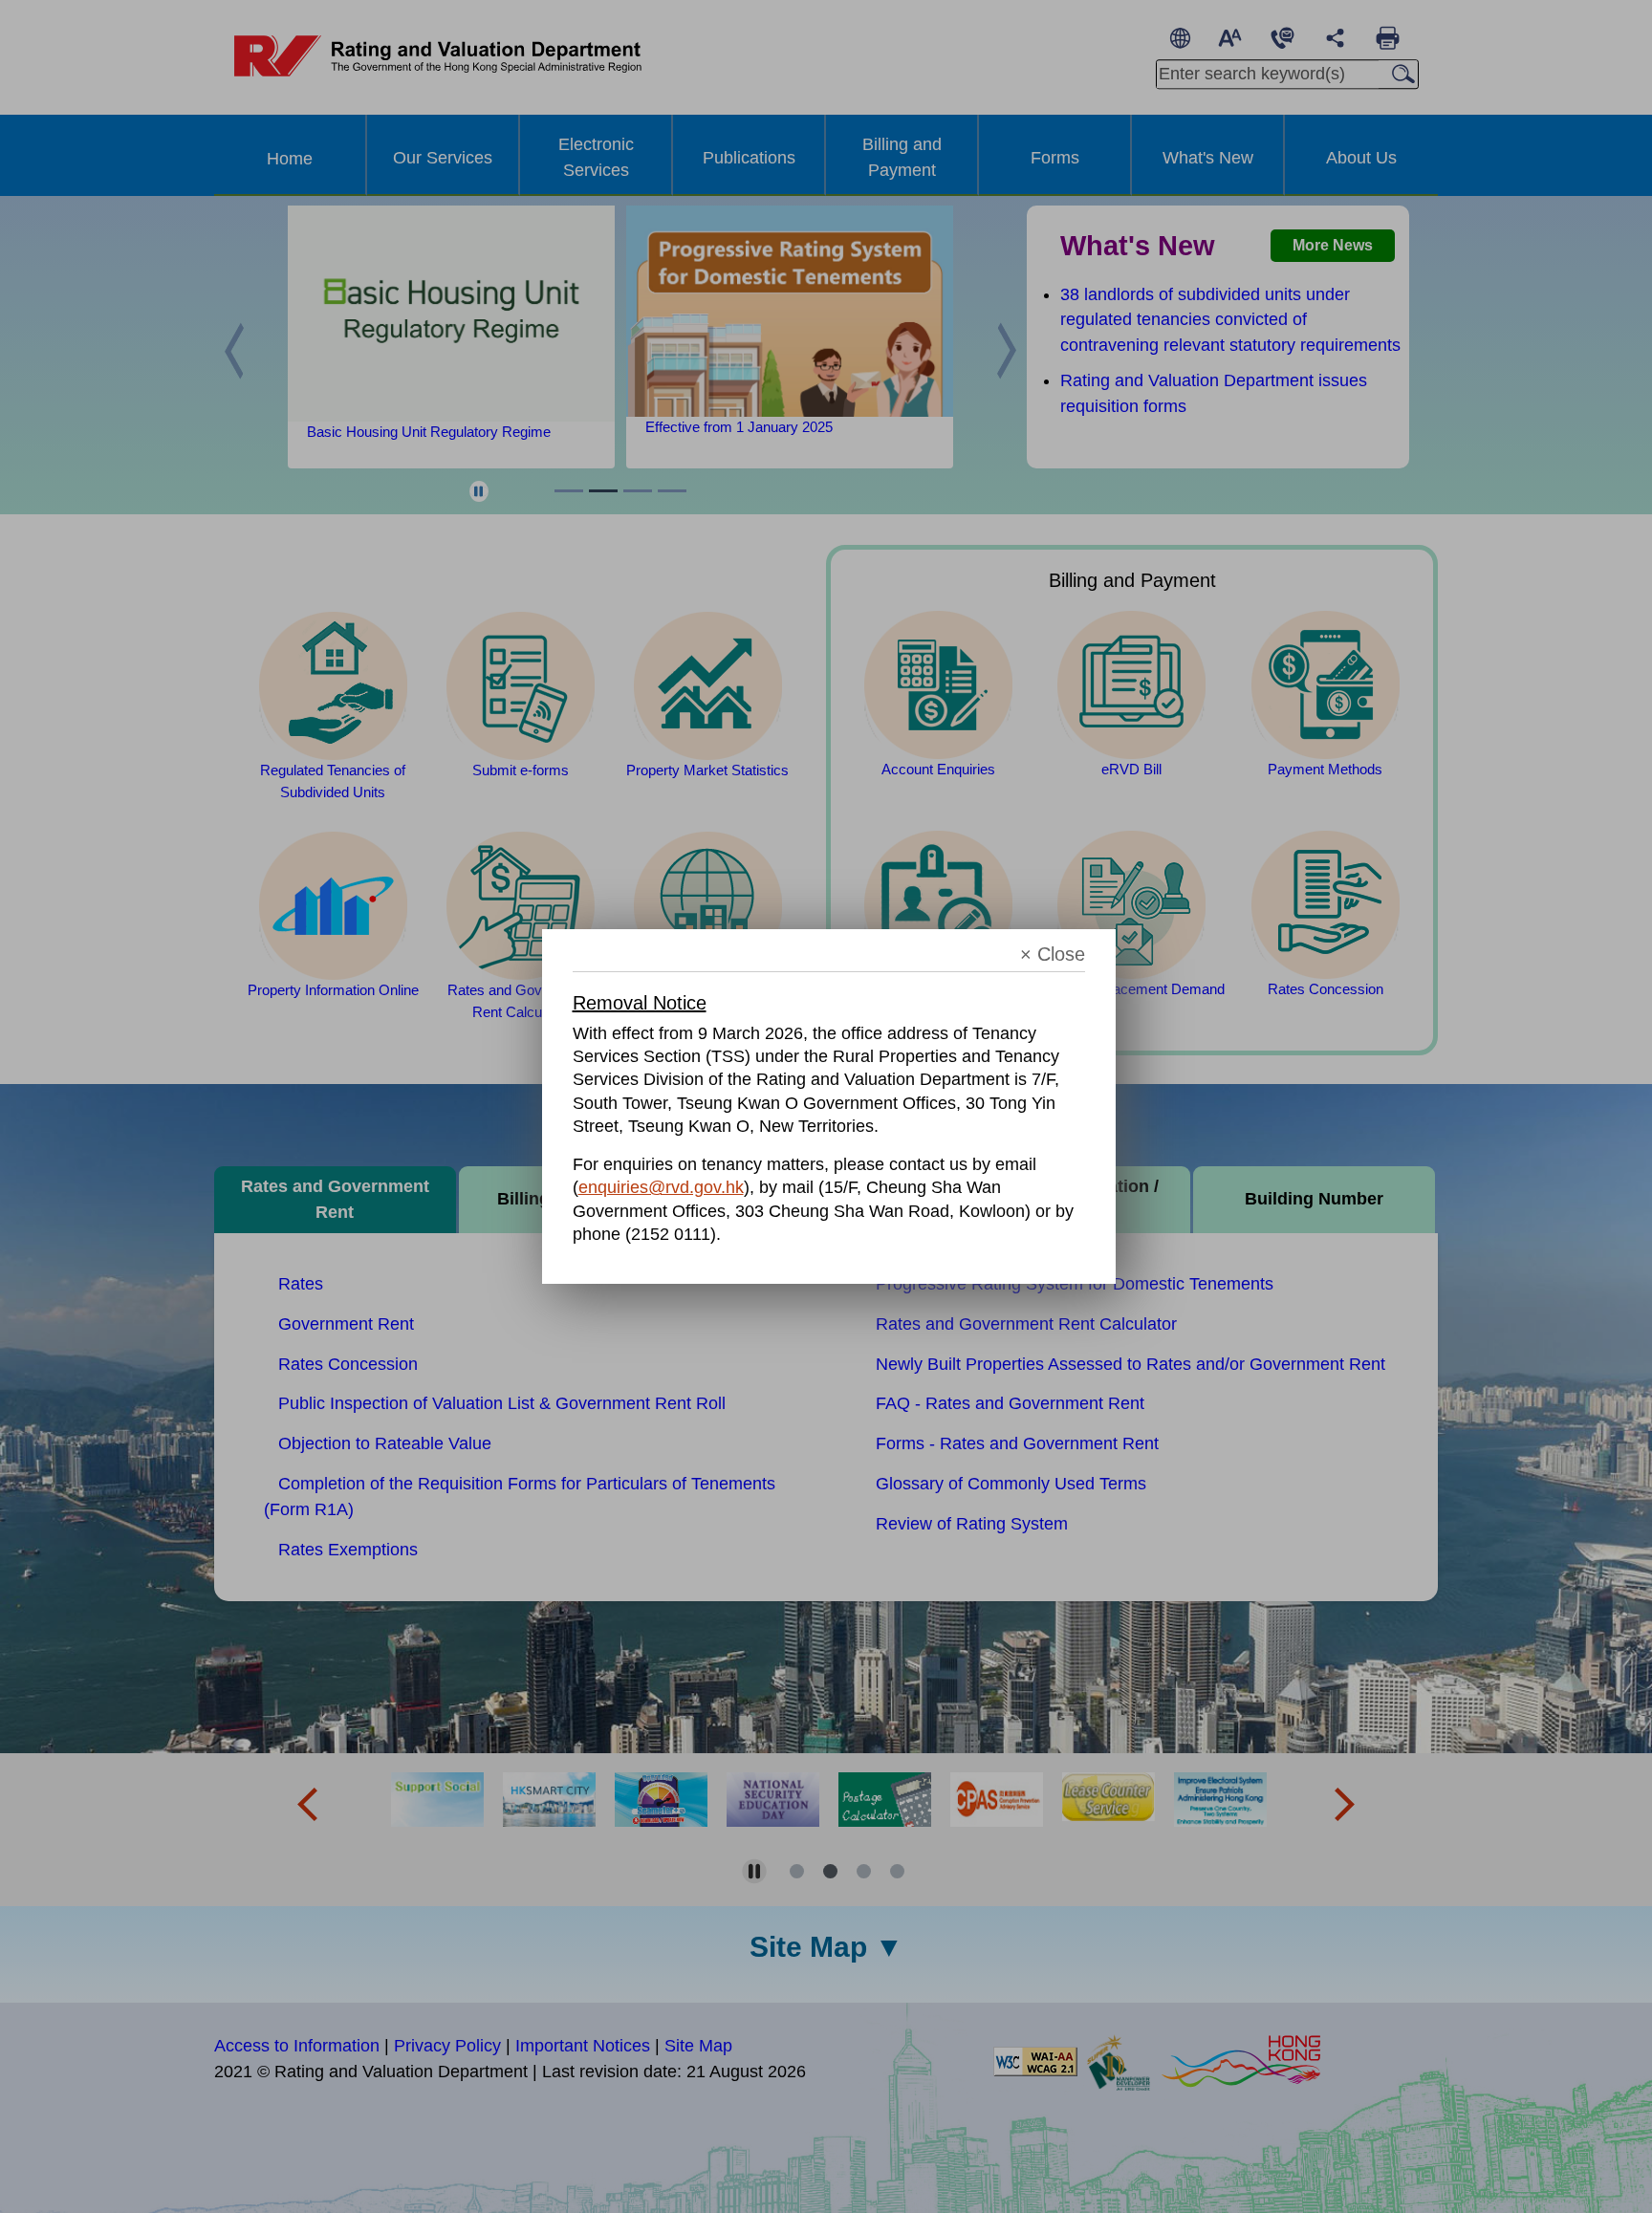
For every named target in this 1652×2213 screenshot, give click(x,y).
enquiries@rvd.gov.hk (661, 1187)
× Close (1053, 955)
